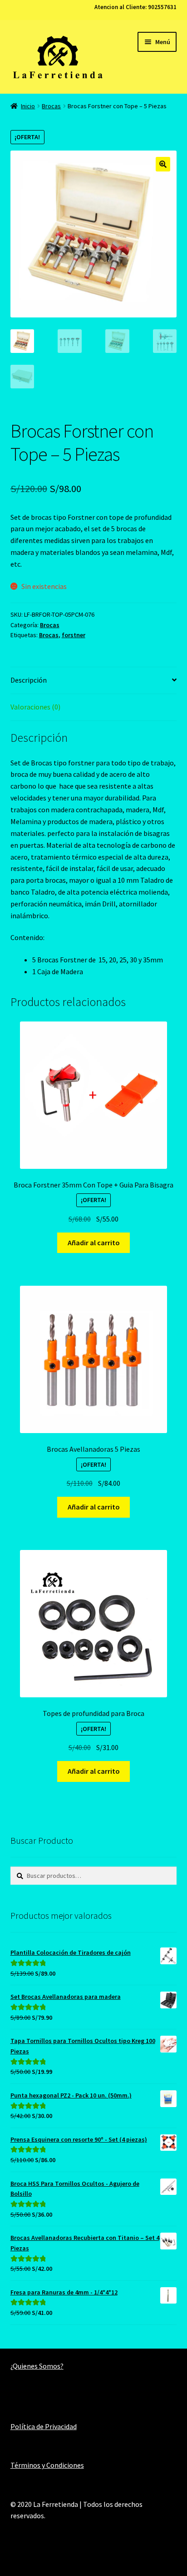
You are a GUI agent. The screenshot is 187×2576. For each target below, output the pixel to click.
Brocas (51, 106)
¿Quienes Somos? (37, 2366)
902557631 (162, 7)
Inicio (28, 106)
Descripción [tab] (29, 680)
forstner (74, 635)
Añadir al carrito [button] (94, 1243)
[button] (163, 164)
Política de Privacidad (44, 2426)
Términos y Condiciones (47, 2465)
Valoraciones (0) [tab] (35, 707)
